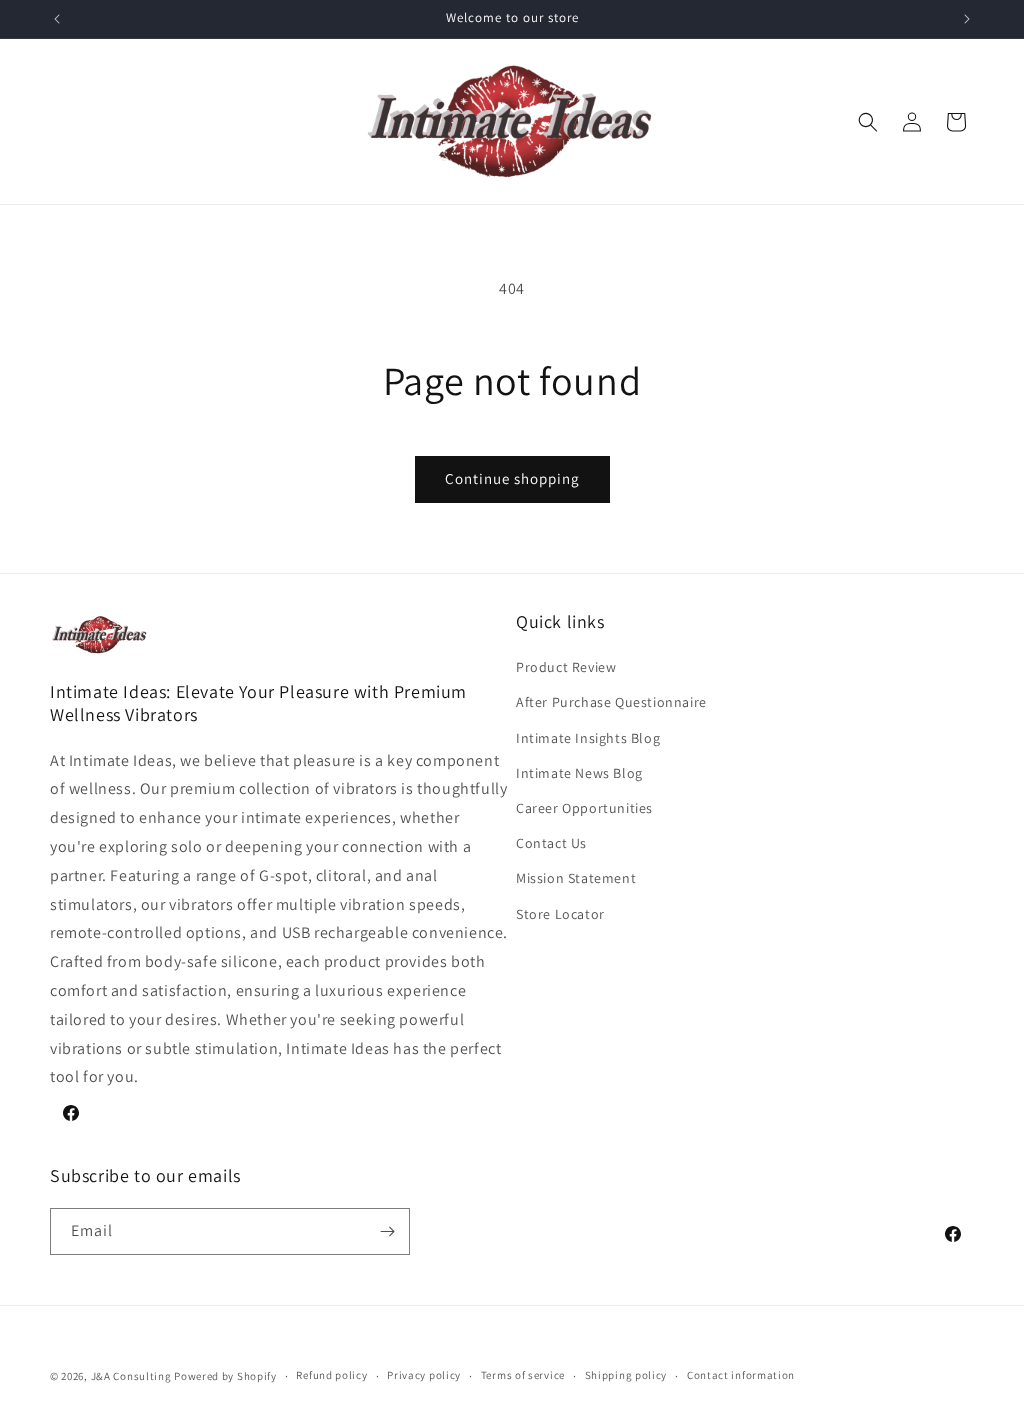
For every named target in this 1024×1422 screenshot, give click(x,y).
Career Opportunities (584, 808)
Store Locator (560, 914)
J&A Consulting (131, 1376)
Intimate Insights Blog (588, 738)
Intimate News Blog (579, 773)
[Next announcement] (967, 19)
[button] (868, 122)
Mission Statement (576, 878)
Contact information (741, 1375)
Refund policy (331, 1375)
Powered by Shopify (225, 1376)
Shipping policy (626, 1375)
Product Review (566, 667)
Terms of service (523, 1375)
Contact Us (551, 843)
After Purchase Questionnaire (611, 702)
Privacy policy (424, 1375)
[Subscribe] (387, 1231)
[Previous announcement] (57, 19)
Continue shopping (512, 478)
